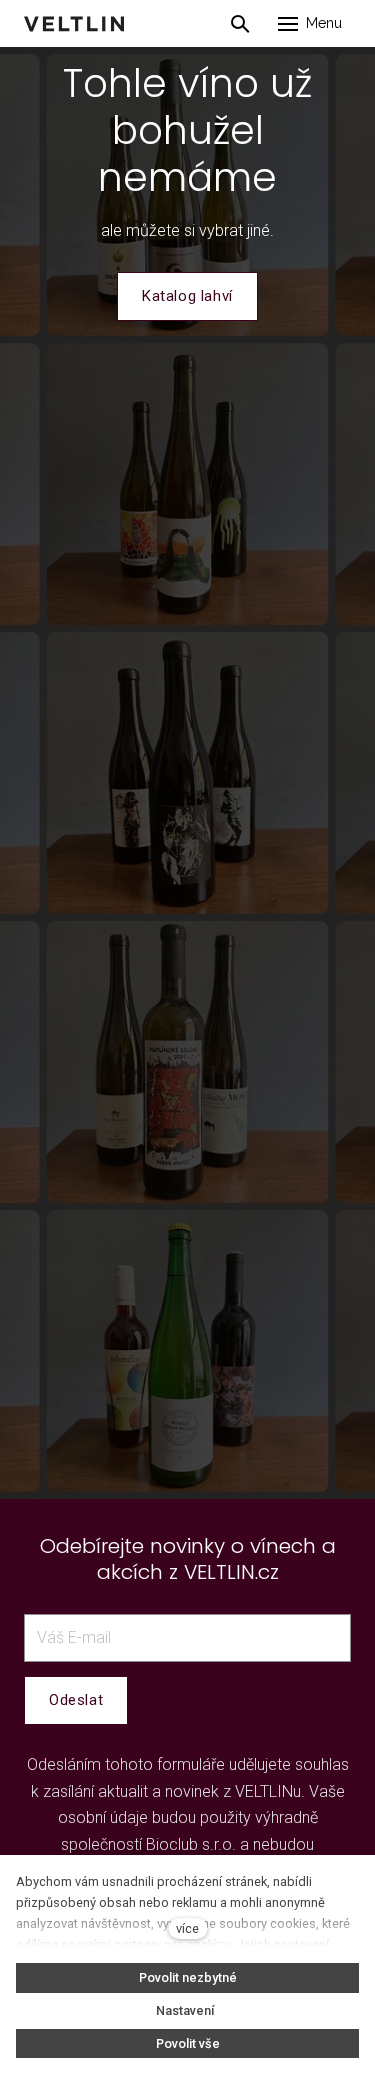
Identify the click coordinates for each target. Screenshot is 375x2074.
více (187, 1928)
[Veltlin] (74, 24)
